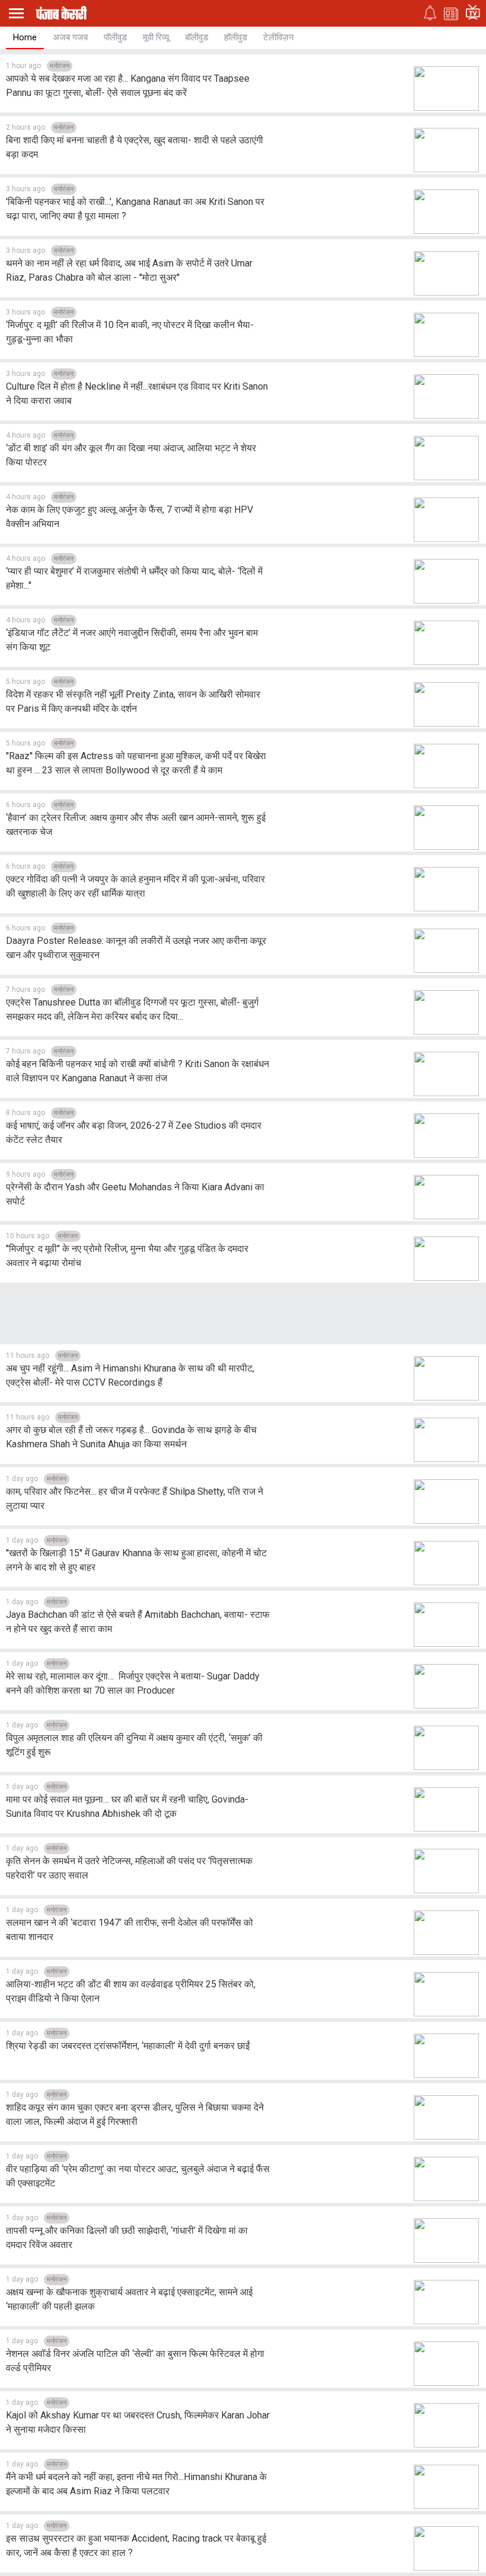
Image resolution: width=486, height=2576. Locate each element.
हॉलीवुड (236, 37)
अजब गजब (70, 37)
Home (25, 37)
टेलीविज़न (279, 37)
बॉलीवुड (196, 37)
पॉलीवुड (115, 37)
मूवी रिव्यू (156, 37)
